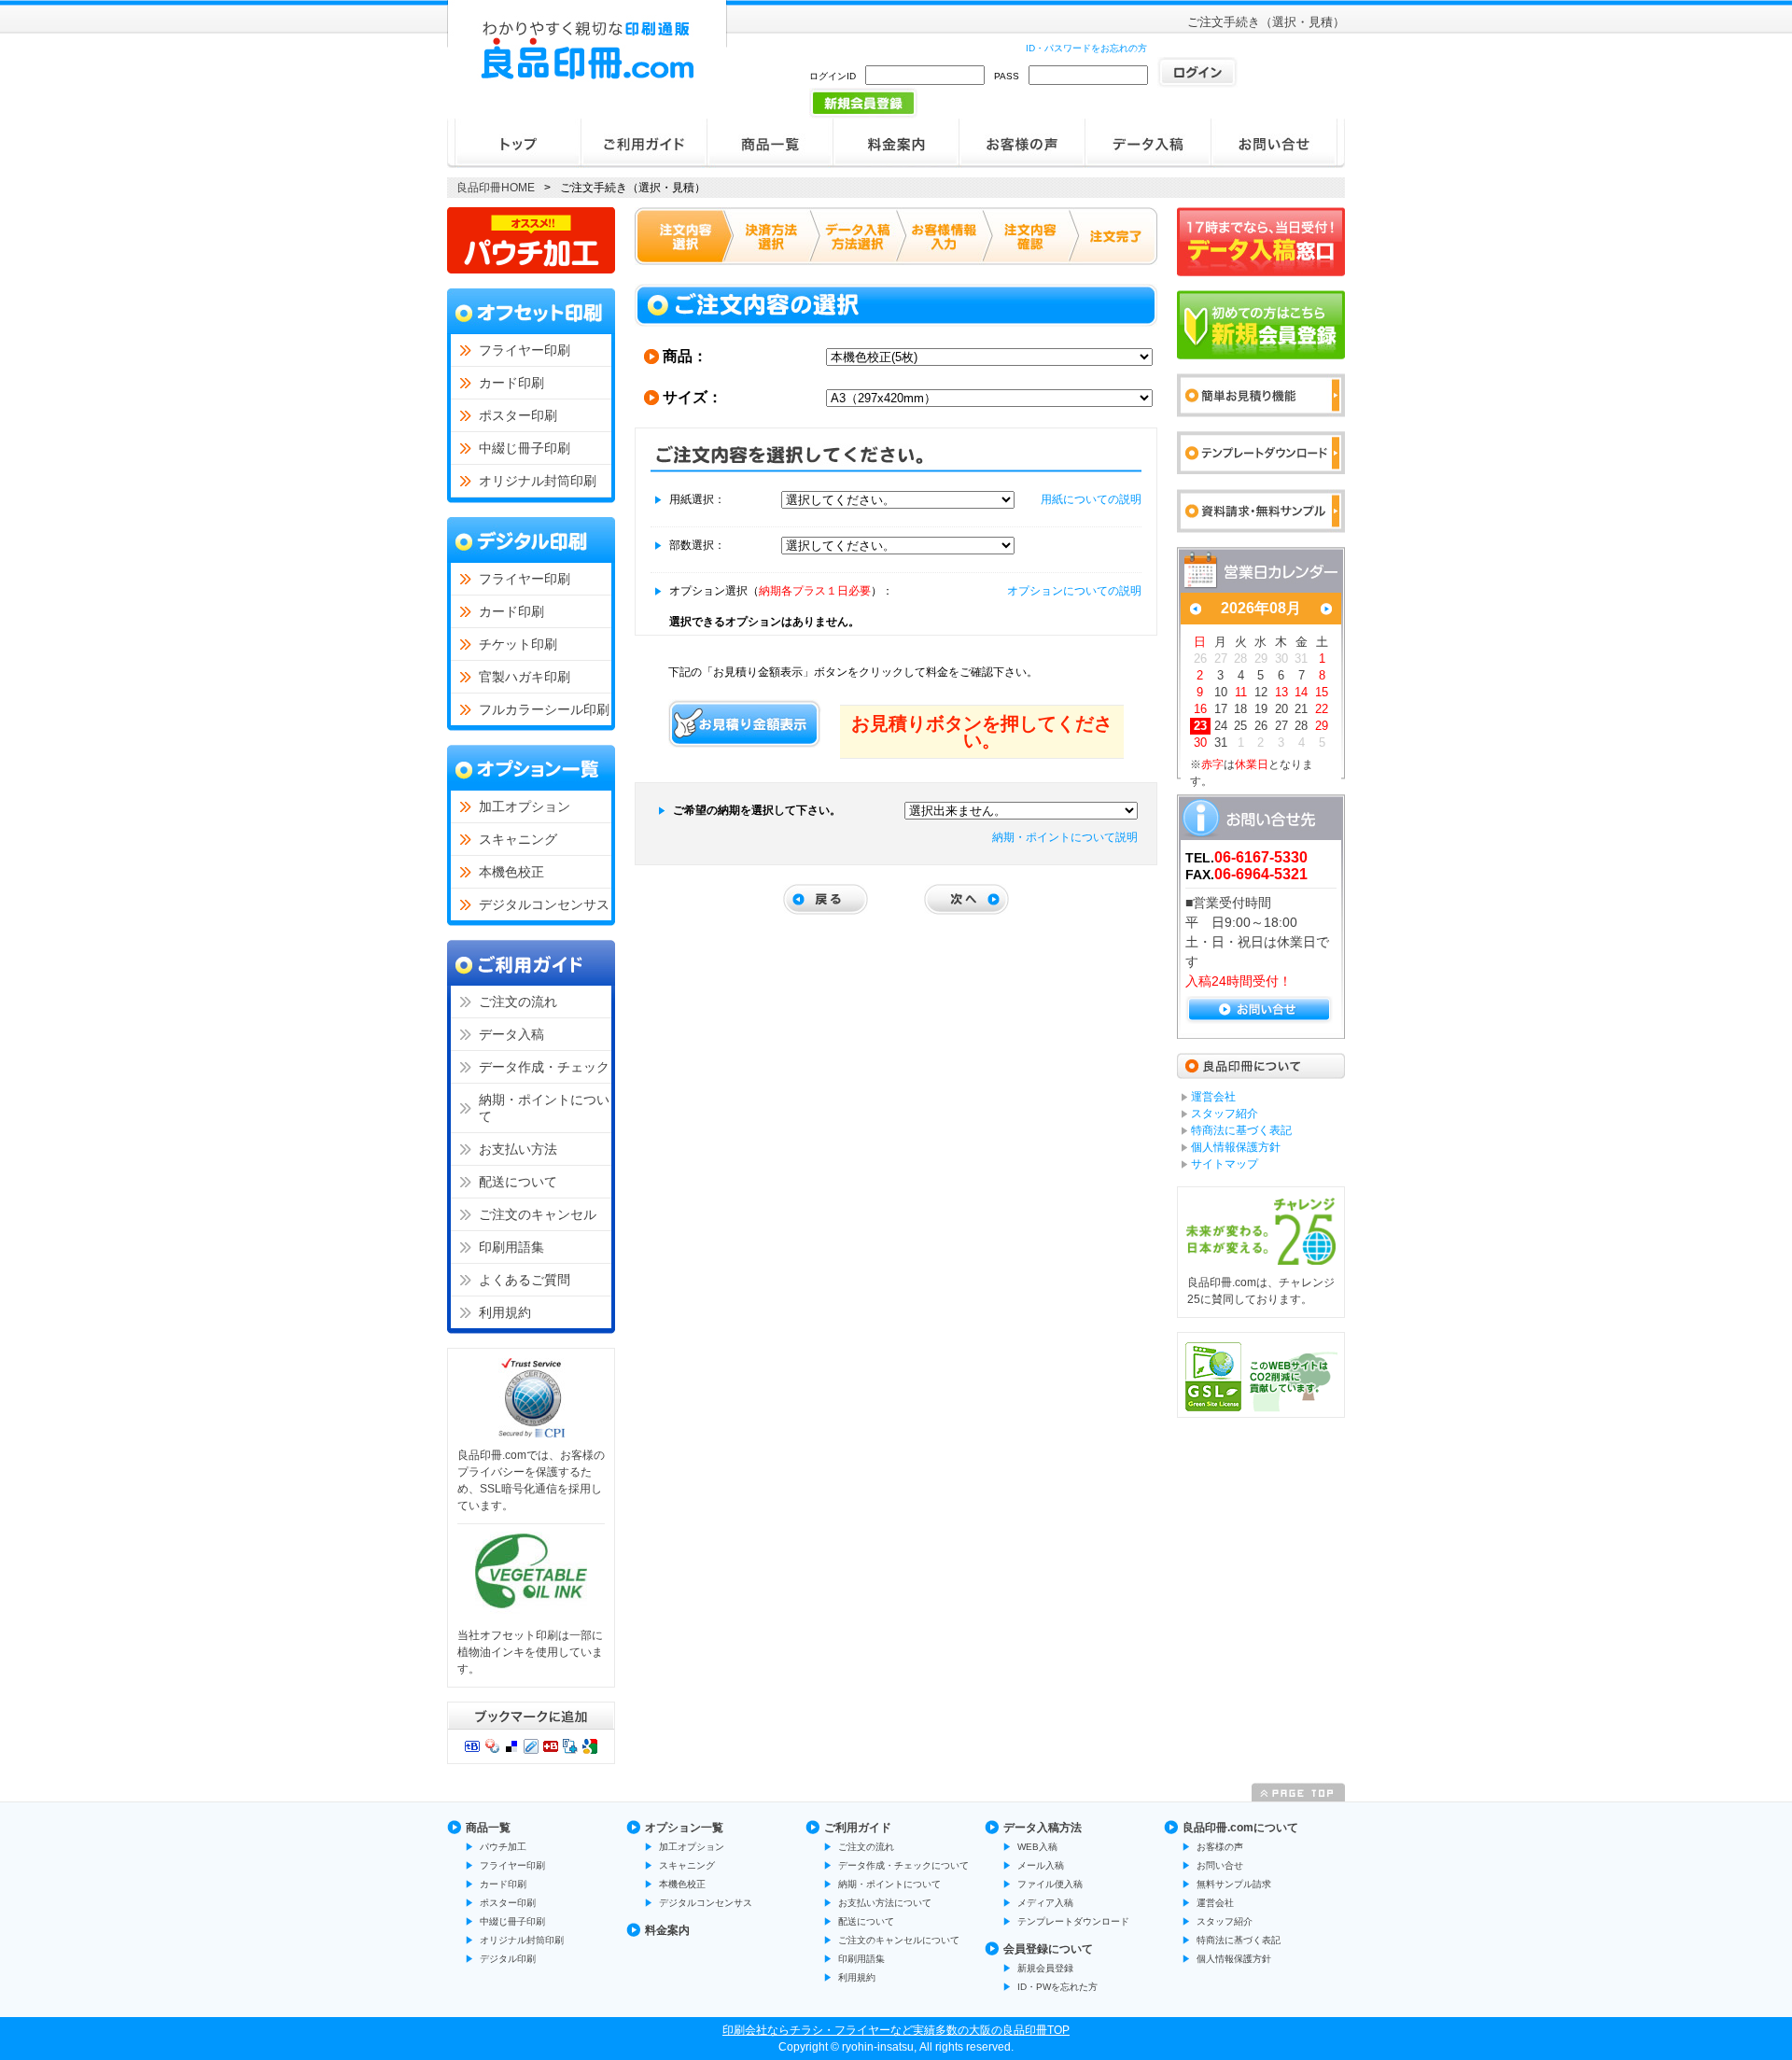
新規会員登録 (1045, 1968)
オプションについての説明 (1074, 591)
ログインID (833, 76)
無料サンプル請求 (1234, 1884)
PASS (1007, 76)
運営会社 (1215, 1903)
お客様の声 (1220, 1847)
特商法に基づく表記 (1239, 1940)
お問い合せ (1220, 1865)
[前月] (1196, 609)
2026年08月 (1261, 608)
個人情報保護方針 (1234, 1959)
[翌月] (1326, 609)
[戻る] (826, 899)
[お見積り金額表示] (745, 723)
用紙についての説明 (1091, 499)
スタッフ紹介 (1225, 1921)
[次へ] (966, 899)
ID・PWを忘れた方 (1057, 1987)
